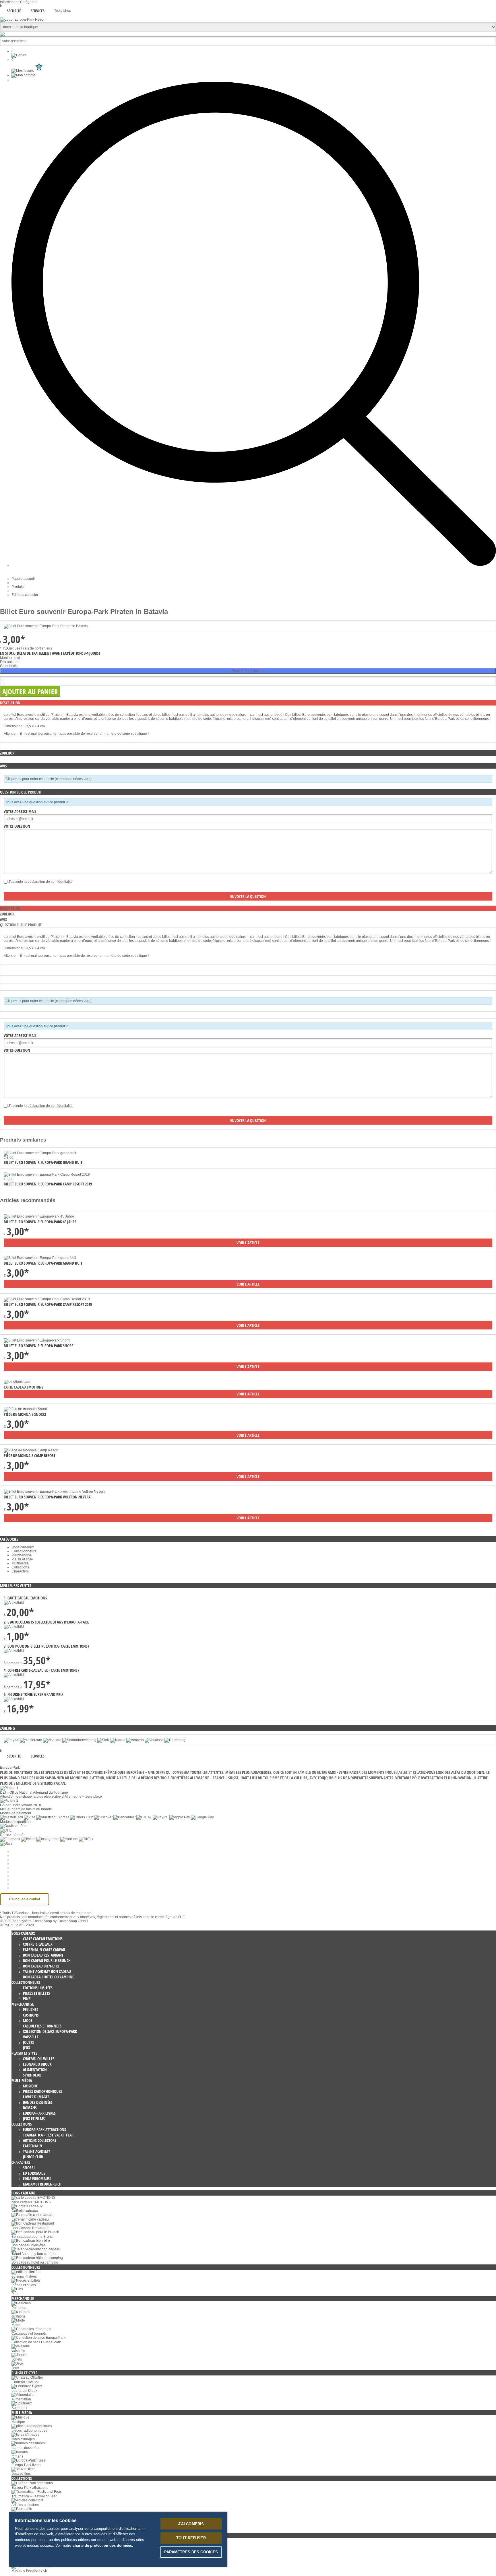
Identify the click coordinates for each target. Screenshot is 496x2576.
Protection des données (30, 1868)
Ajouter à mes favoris (248, 671)
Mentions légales (25, 1876)
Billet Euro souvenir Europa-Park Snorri (39, 1346)
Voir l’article (248, 1243)
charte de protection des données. (103, 2545)
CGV (15, 1864)
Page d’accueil (23, 579)
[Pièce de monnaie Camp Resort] (31, 1450)
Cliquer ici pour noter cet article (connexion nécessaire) (49, 779)
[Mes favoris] (28, 71)
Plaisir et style (22, 1559)
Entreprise (20, 1856)
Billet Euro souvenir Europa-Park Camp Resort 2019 (48, 1184)
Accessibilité (21, 1888)
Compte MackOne (26, 1884)
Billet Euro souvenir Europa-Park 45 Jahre (40, 1222)
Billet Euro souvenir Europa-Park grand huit (43, 1162)
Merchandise (22, 1555)
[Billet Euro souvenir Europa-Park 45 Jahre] (39, 1216)
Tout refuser (191, 2538)
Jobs (15, 1860)
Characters (20, 1571)
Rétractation (21, 1872)
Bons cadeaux (23, 1547)
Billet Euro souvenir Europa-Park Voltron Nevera (47, 1497)
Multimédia (20, 1563)
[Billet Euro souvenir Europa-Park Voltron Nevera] (55, 1492)
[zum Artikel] (40, 1153)
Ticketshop (63, 11)
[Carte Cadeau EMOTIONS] (17, 1382)
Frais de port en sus (37, 648)
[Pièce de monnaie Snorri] (25, 1409)
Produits (18, 587)
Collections (20, 1567)
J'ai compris (191, 2524)
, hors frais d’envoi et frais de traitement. (61, 1913)
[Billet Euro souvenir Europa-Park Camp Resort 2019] (47, 1299)
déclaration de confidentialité (50, 882)
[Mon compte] (23, 75)
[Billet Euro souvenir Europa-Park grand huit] (40, 1258)
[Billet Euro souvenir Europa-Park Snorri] (37, 1340)
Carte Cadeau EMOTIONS (24, 1387)
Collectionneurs (24, 1551)
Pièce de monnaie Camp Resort (30, 1456)
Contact (18, 1880)
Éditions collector (25, 595)
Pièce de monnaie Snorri (25, 1414)
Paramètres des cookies (30, 1852)
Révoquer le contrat (25, 1899)
